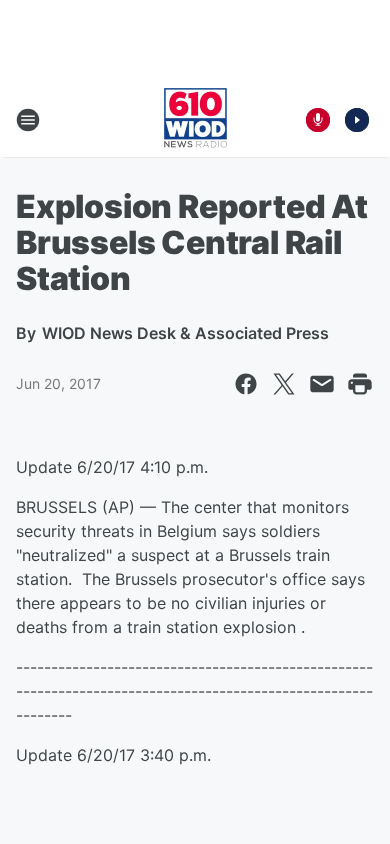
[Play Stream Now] (357, 120)
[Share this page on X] (284, 384)
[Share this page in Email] (322, 384)
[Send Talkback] (318, 120)
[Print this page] (360, 384)
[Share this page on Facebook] (246, 384)
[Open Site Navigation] (28, 120)
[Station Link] (195, 120)
